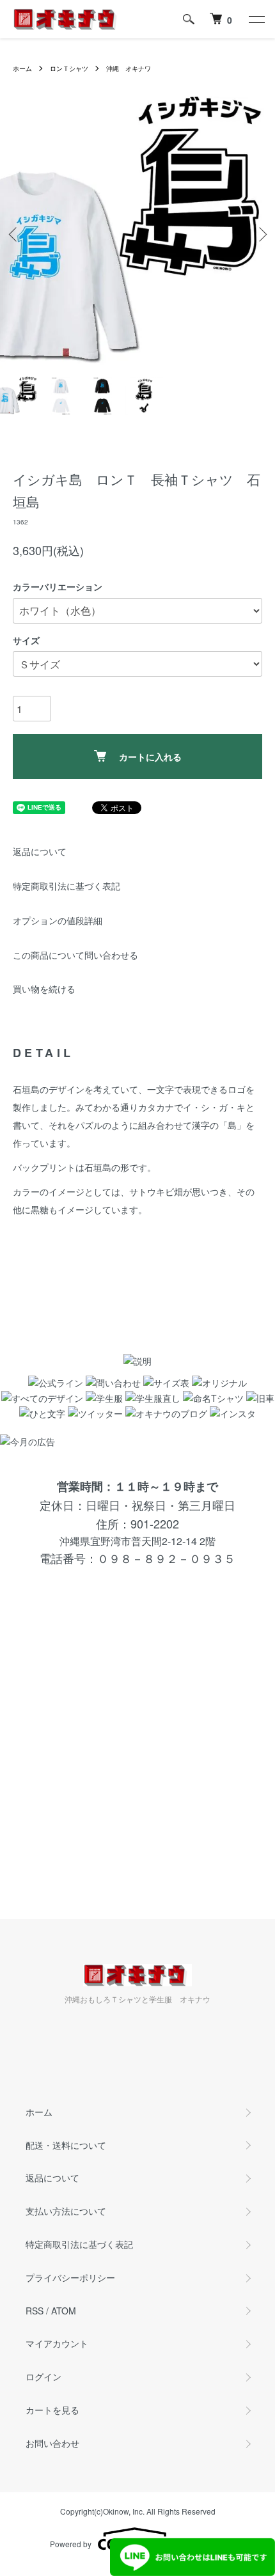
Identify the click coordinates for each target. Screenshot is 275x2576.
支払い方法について (66, 2211)
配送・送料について (66, 2145)
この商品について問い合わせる (75, 955)
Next (261, 234)
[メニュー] (256, 19)
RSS (35, 2311)
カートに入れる (150, 757)
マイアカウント (57, 2343)
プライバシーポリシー (70, 2277)
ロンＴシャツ (69, 68)
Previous (14, 234)
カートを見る (52, 2410)
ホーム (22, 68)
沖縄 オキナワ (129, 68)
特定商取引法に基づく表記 (67, 886)
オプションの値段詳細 (58, 920)
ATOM (64, 2311)
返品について (40, 851)
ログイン (43, 2376)
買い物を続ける (44, 989)
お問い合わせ (52, 2443)
